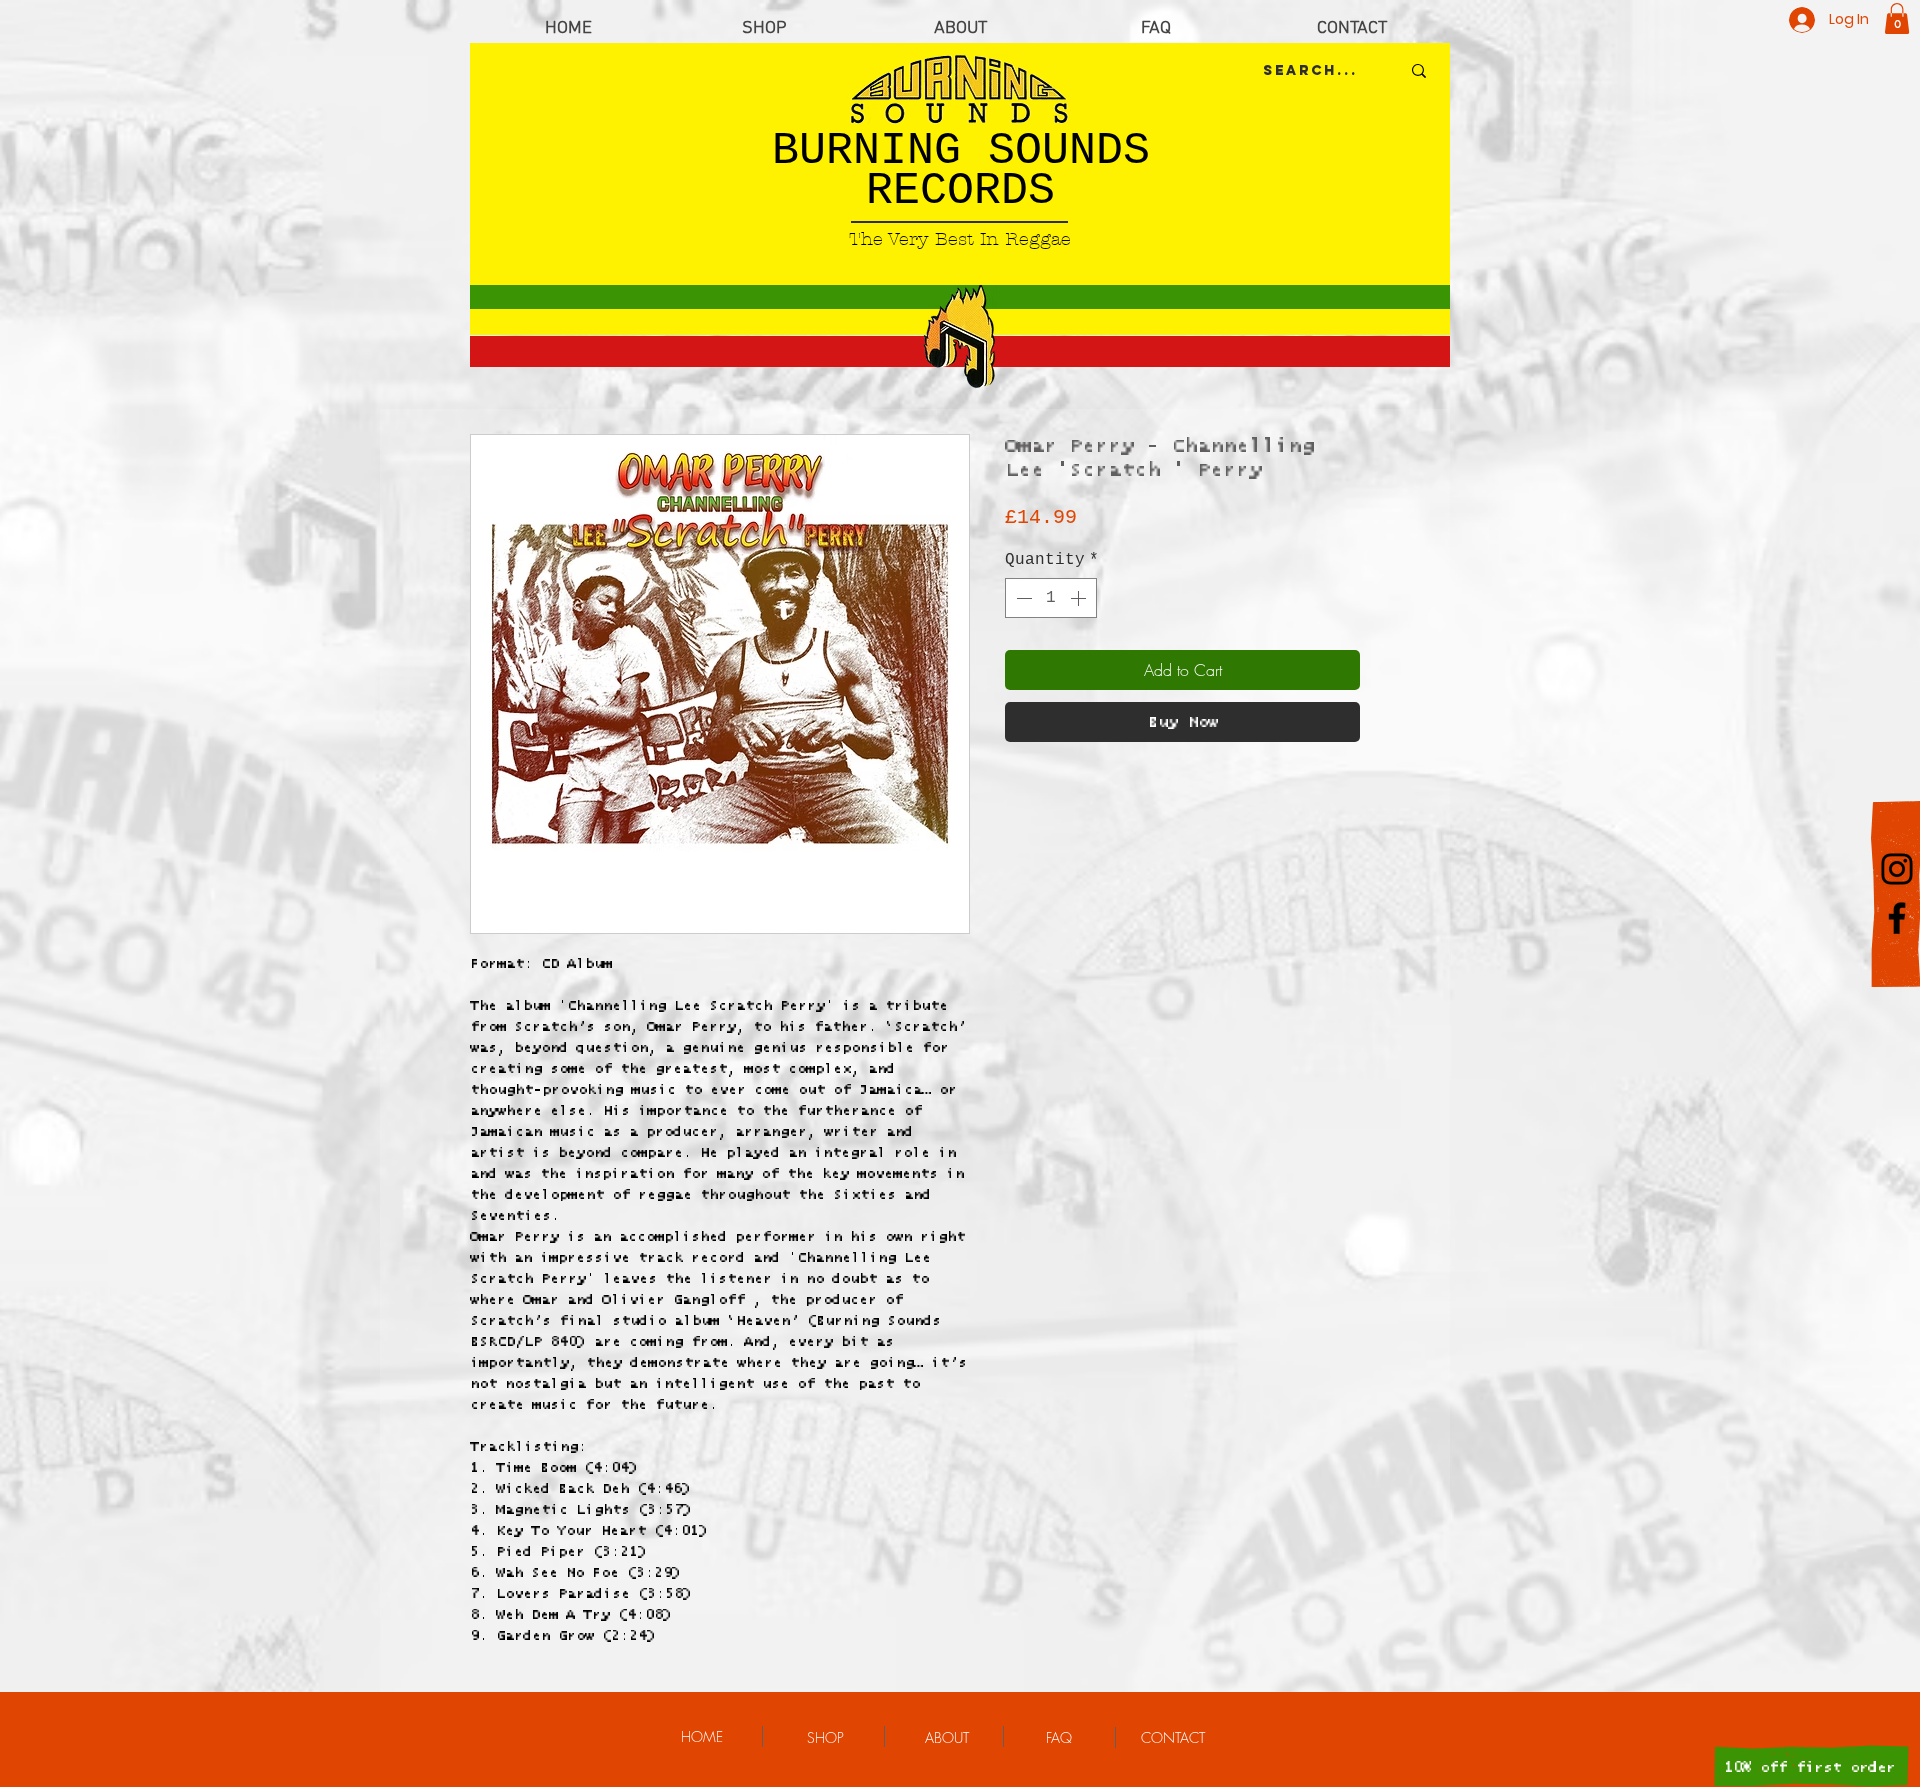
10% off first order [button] (1809, 1767)
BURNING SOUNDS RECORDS (961, 171)
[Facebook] (1897, 918)
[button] (1897, 18)
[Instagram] (1897, 869)
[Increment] (1080, 598)
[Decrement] (1022, 598)
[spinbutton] (1051, 598)
